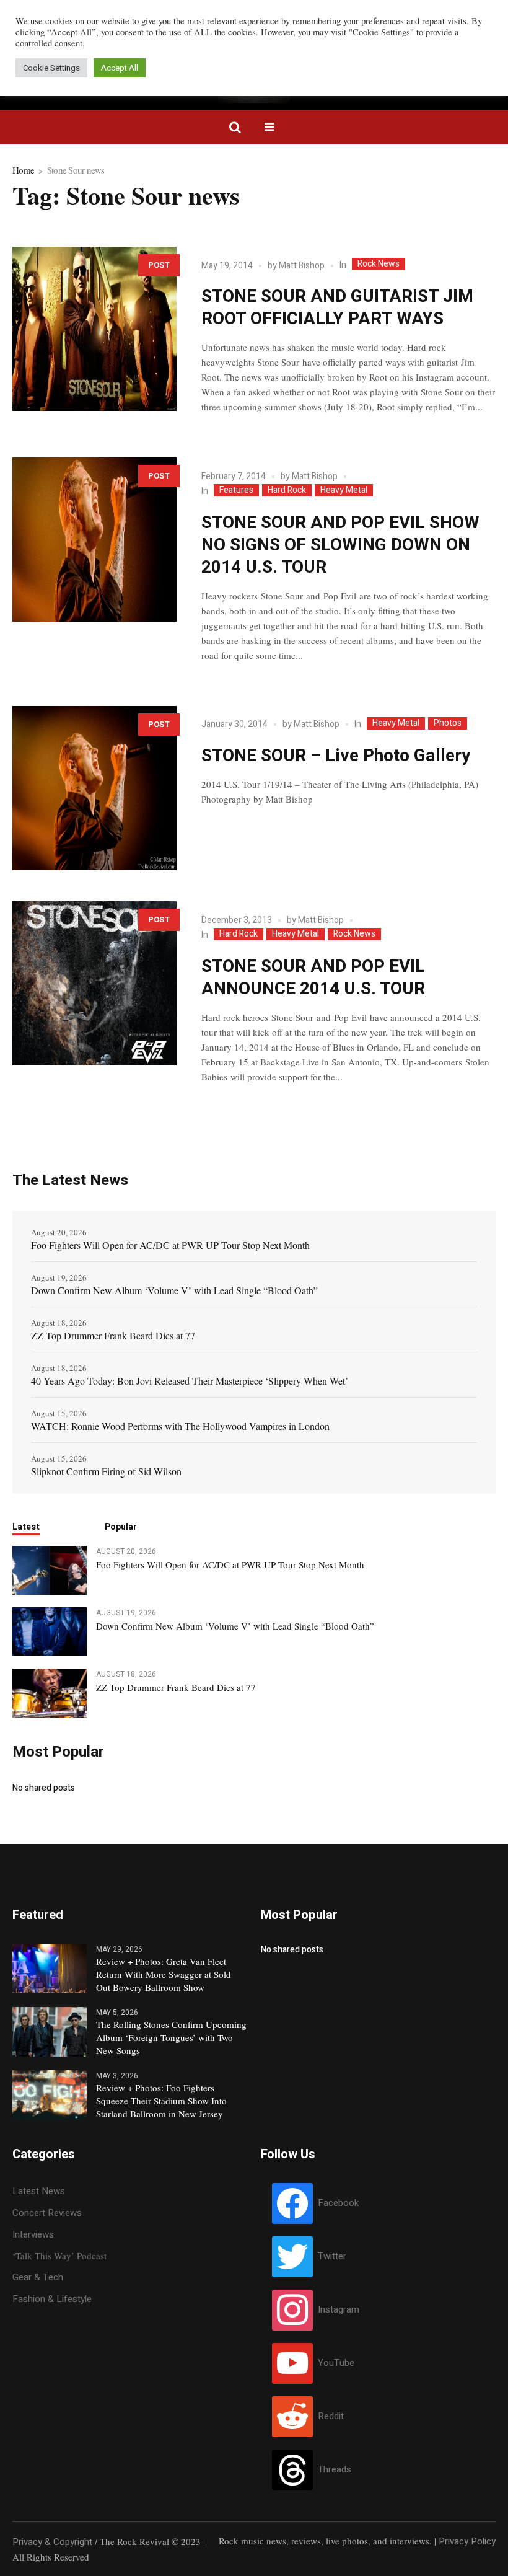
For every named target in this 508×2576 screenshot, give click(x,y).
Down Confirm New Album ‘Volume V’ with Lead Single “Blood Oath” (174, 1290)
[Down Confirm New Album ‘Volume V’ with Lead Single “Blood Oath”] (50, 1631)
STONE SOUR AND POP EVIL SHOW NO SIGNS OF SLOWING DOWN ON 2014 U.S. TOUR (340, 545)
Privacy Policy (467, 2541)
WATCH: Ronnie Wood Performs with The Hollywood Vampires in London (180, 1426)
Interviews (33, 2234)
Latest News (39, 2191)
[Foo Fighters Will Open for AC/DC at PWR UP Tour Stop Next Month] (50, 1569)
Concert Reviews (47, 2213)
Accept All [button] (120, 68)
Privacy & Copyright (52, 2542)
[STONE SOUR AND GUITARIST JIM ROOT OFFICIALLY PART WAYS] (94, 329)
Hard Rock (287, 490)
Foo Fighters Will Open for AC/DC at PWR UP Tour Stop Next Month (170, 1245)
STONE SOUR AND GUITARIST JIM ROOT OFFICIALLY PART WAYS (337, 308)
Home (23, 170)
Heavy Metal (344, 490)
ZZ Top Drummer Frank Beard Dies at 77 (113, 1335)
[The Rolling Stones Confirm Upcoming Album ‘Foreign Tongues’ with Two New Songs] (50, 2031)
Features (236, 490)
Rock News (379, 264)
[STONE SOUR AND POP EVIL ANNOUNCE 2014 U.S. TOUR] (94, 983)
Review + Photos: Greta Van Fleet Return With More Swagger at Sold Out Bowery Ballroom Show (164, 1974)
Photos (448, 723)
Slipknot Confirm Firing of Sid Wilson (106, 1471)
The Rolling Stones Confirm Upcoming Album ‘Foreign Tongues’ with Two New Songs (171, 2037)
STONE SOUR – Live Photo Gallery (336, 756)
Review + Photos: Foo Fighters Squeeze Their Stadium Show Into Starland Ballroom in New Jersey (161, 2101)
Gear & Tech (38, 2277)
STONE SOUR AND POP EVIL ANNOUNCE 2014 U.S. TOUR (313, 978)
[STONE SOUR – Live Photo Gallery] (94, 788)
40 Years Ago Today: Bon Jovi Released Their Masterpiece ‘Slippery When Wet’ (190, 1381)
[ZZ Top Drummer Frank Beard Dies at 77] (50, 1693)
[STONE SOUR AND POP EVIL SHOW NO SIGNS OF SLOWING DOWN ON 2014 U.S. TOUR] (94, 540)
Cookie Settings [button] (51, 68)
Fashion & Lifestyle (52, 2299)
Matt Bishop (302, 266)
